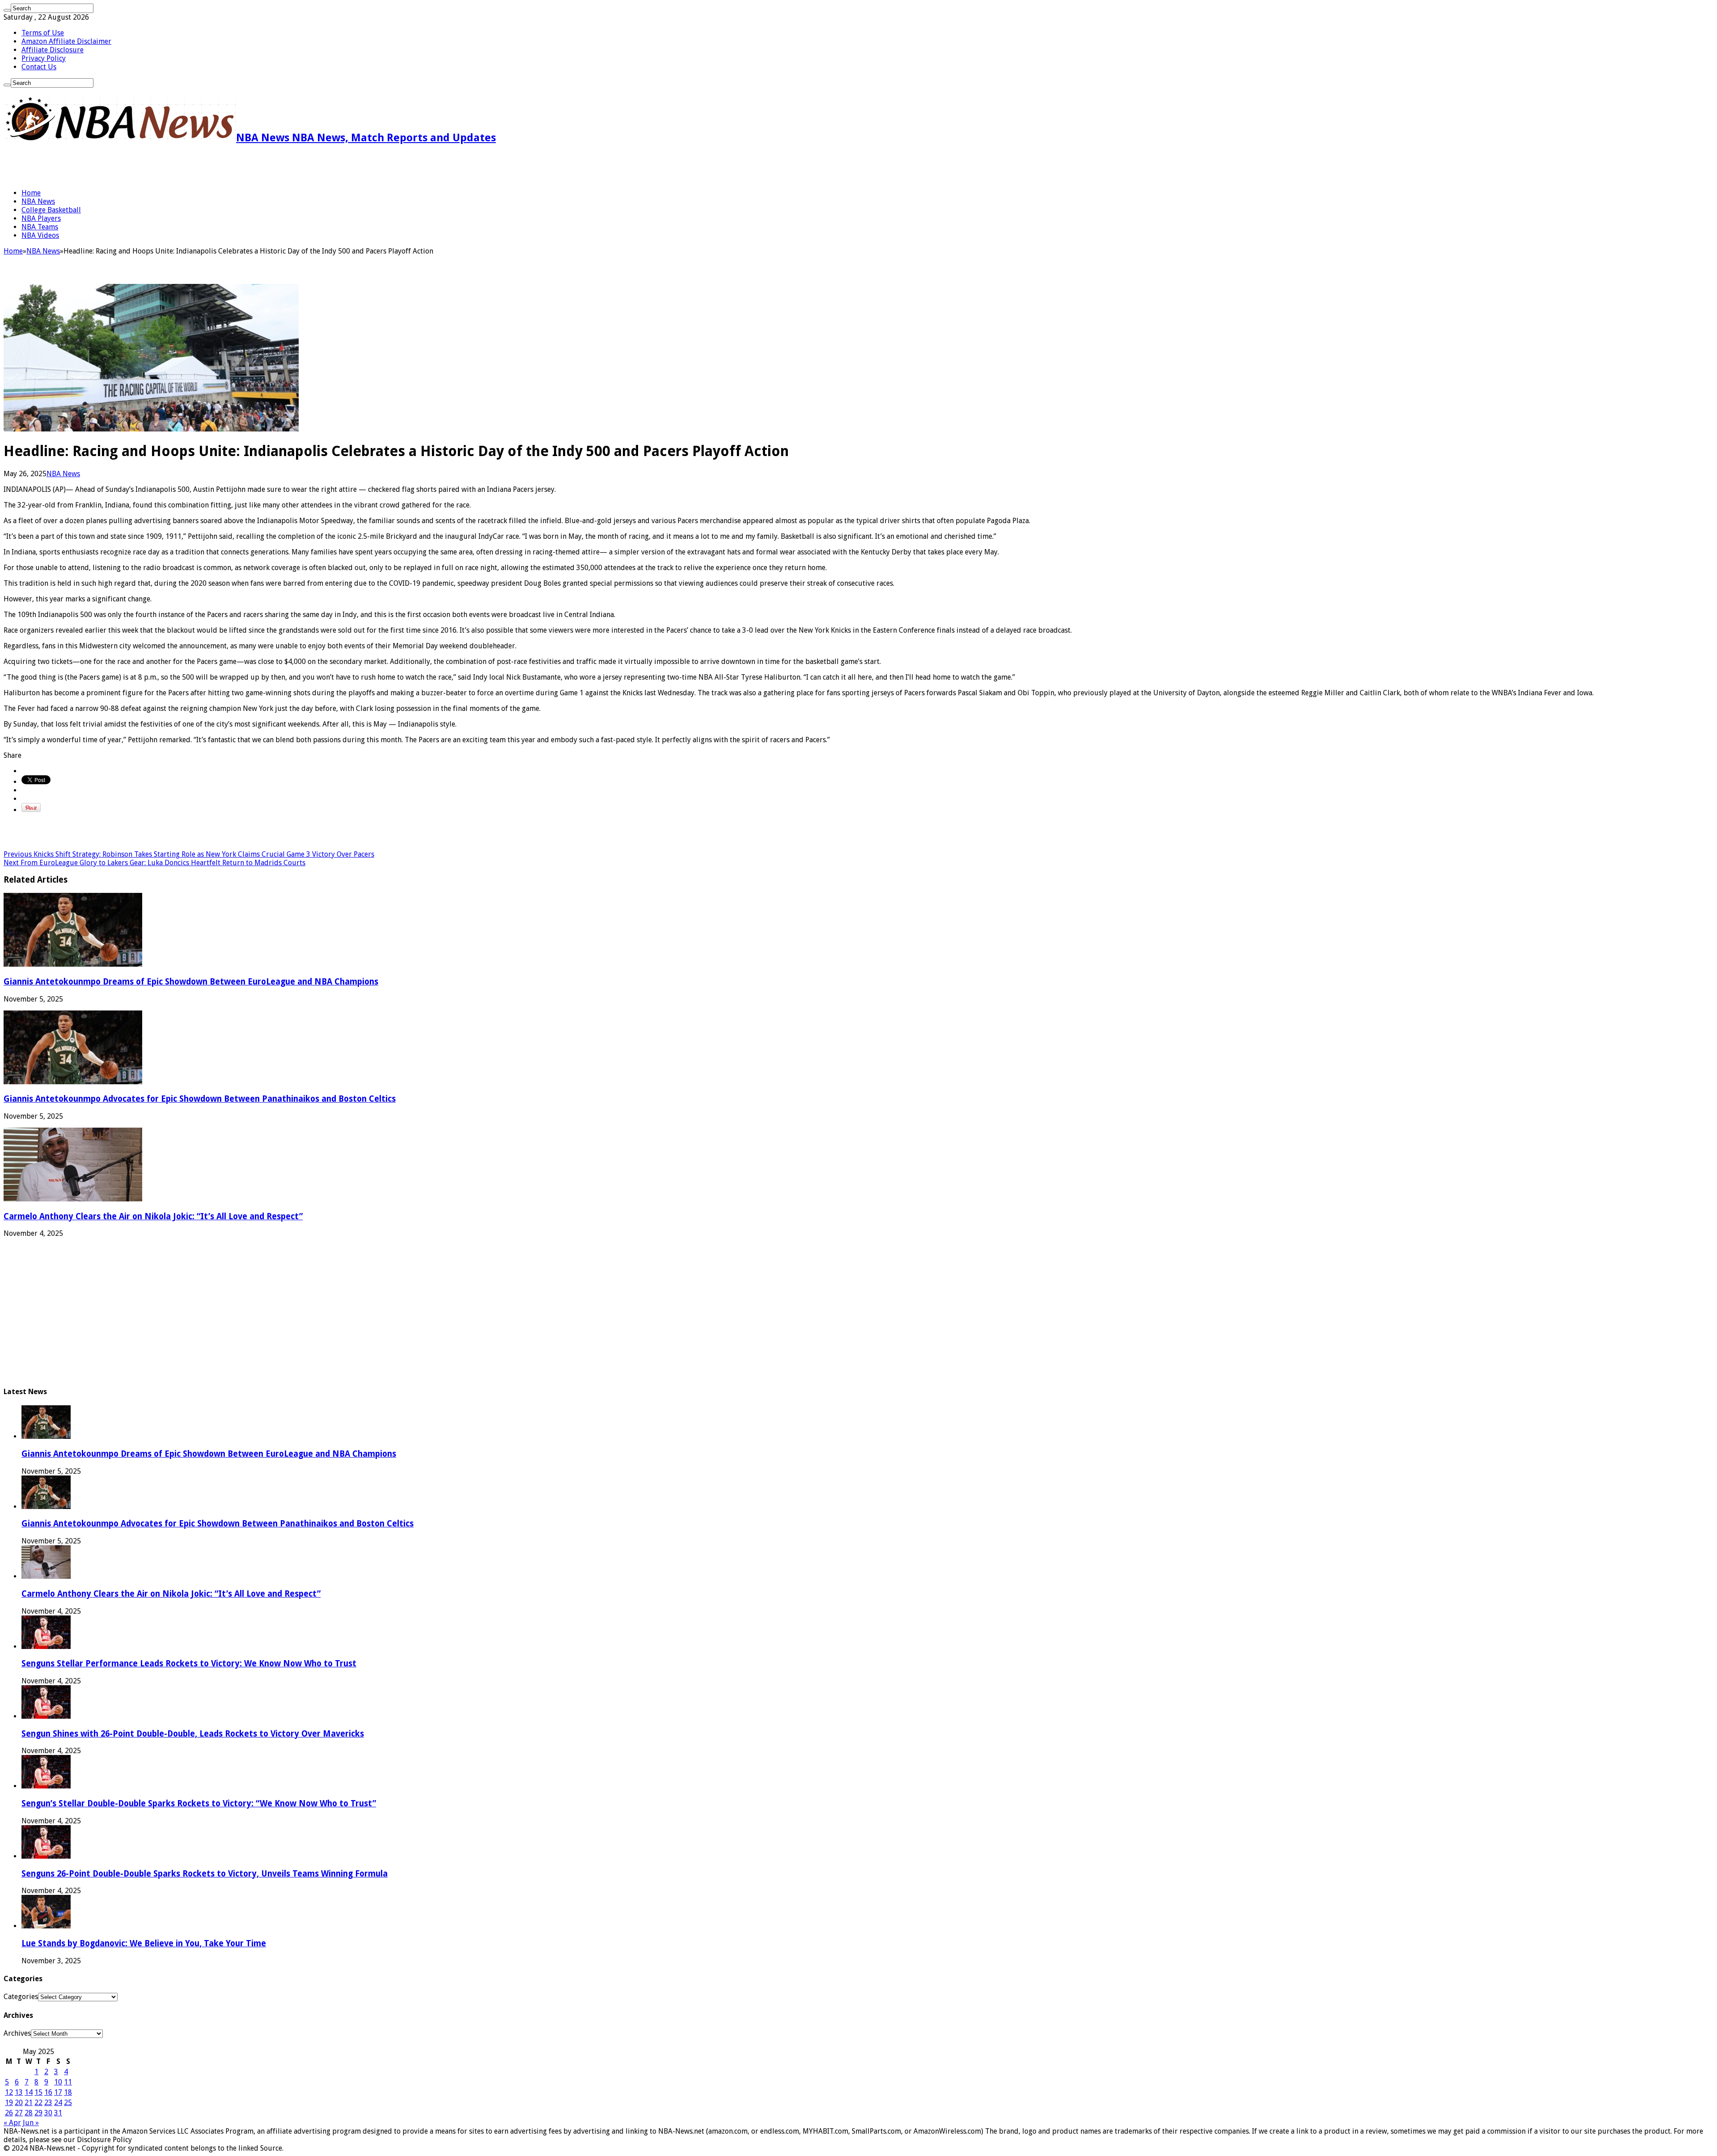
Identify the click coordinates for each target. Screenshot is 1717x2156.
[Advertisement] (108, 166)
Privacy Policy (44, 58)
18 (68, 2092)
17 (58, 2092)
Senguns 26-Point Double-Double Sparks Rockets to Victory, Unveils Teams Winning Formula (205, 1874)
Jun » (31, 2123)
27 (19, 2113)
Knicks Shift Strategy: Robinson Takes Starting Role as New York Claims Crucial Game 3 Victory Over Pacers (189, 854)
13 (19, 2092)
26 (9, 2113)
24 (58, 2103)
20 (19, 2103)
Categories (21, 1997)
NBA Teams (40, 227)
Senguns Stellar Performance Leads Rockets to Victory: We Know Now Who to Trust (189, 1664)
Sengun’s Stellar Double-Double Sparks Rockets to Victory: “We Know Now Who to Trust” (199, 1803)
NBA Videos (40, 235)
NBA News (38, 201)
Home (31, 193)
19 (9, 2103)
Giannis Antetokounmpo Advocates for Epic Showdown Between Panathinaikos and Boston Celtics (200, 1099)
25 (68, 2103)
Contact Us (39, 67)
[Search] (7, 10)
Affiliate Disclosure (53, 50)
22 (38, 2103)
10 (58, 2082)
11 (68, 2082)
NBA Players (41, 218)
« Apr (12, 2123)
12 (9, 2092)
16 (48, 2092)
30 (48, 2113)
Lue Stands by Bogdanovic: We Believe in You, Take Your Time (144, 1943)
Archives (17, 2033)
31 (58, 2113)
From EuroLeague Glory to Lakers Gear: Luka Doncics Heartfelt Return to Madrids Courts (154, 863)
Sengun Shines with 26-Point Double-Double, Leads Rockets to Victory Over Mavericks (193, 1734)
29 (38, 2113)
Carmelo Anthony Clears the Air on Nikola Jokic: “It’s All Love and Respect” (153, 1216)
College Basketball (51, 210)
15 (38, 2092)
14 (29, 2092)
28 (29, 2113)
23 (48, 2103)
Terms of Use (43, 33)
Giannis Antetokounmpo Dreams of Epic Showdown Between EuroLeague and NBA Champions (191, 982)
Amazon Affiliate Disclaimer (66, 41)
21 (29, 2103)
